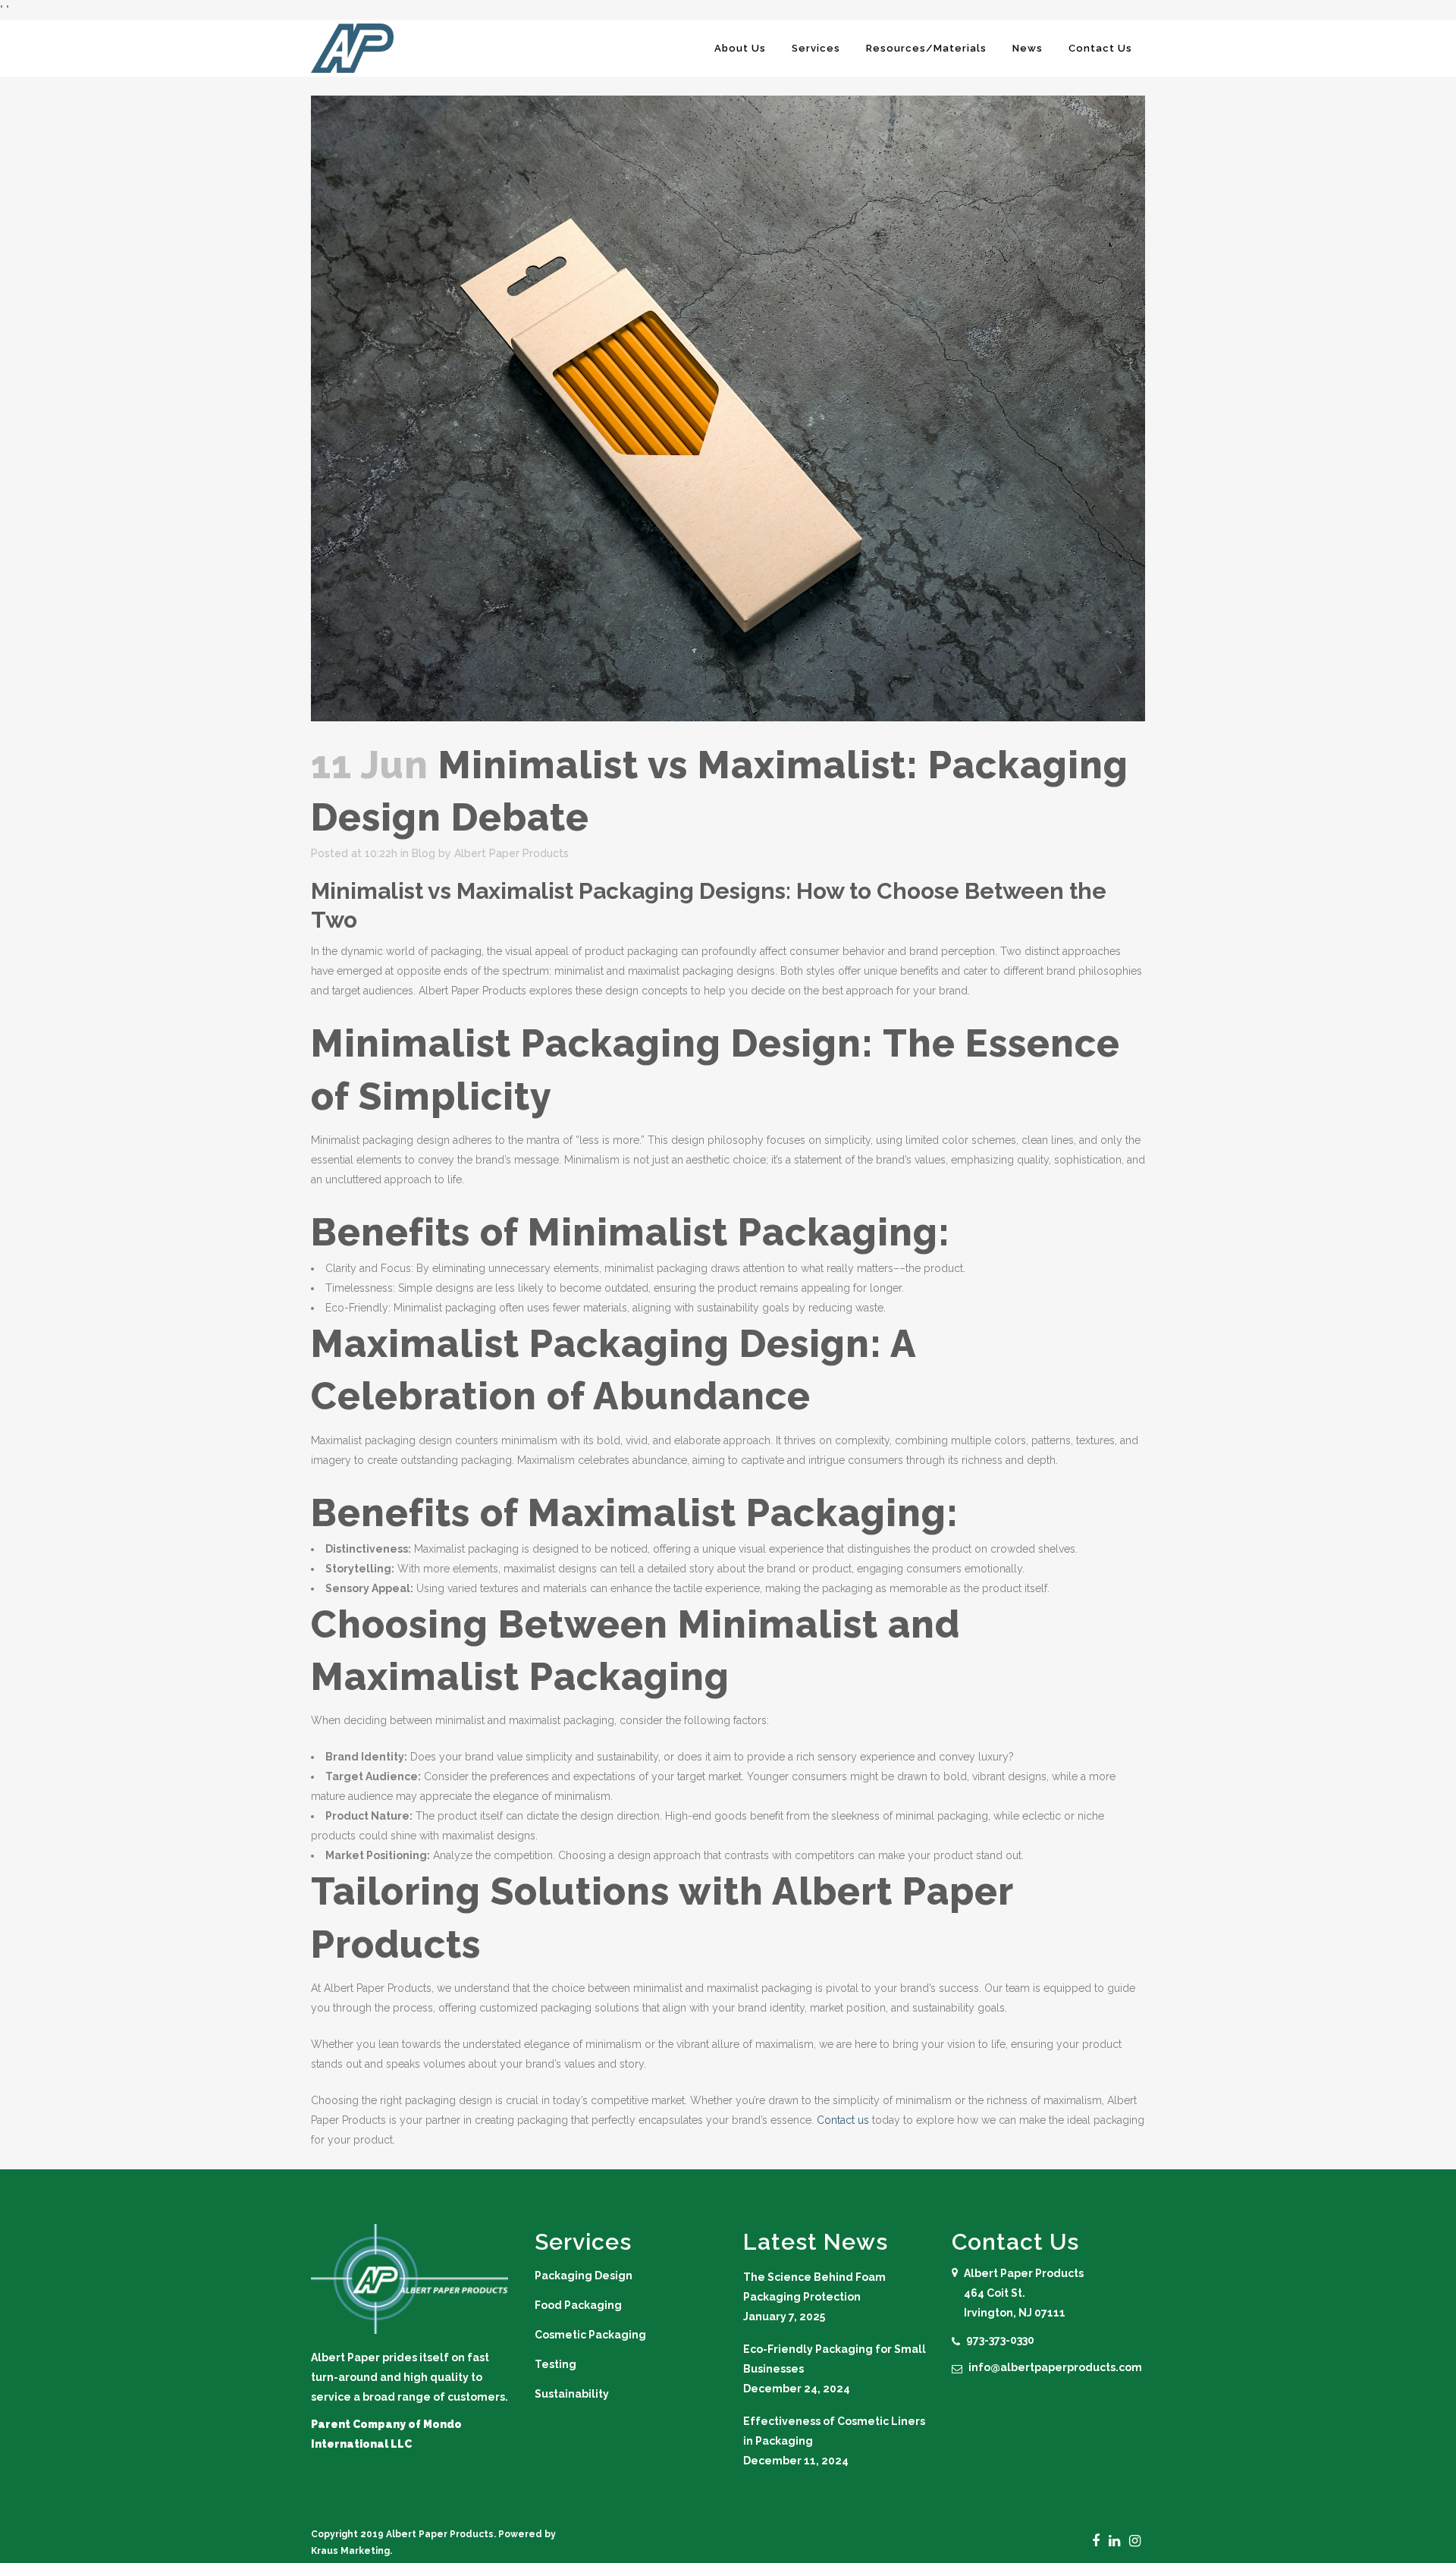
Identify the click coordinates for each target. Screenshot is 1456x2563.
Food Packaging (578, 2305)
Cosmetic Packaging (590, 2335)
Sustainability (572, 2394)
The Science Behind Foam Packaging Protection (814, 2287)
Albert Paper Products (511, 853)
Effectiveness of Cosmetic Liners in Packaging (834, 2431)
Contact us (843, 2120)
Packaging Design (584, 2276)
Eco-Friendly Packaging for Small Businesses (835, 2359)
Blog (424, 853)
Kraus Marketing (350, 2551)
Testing (555, 2364)
